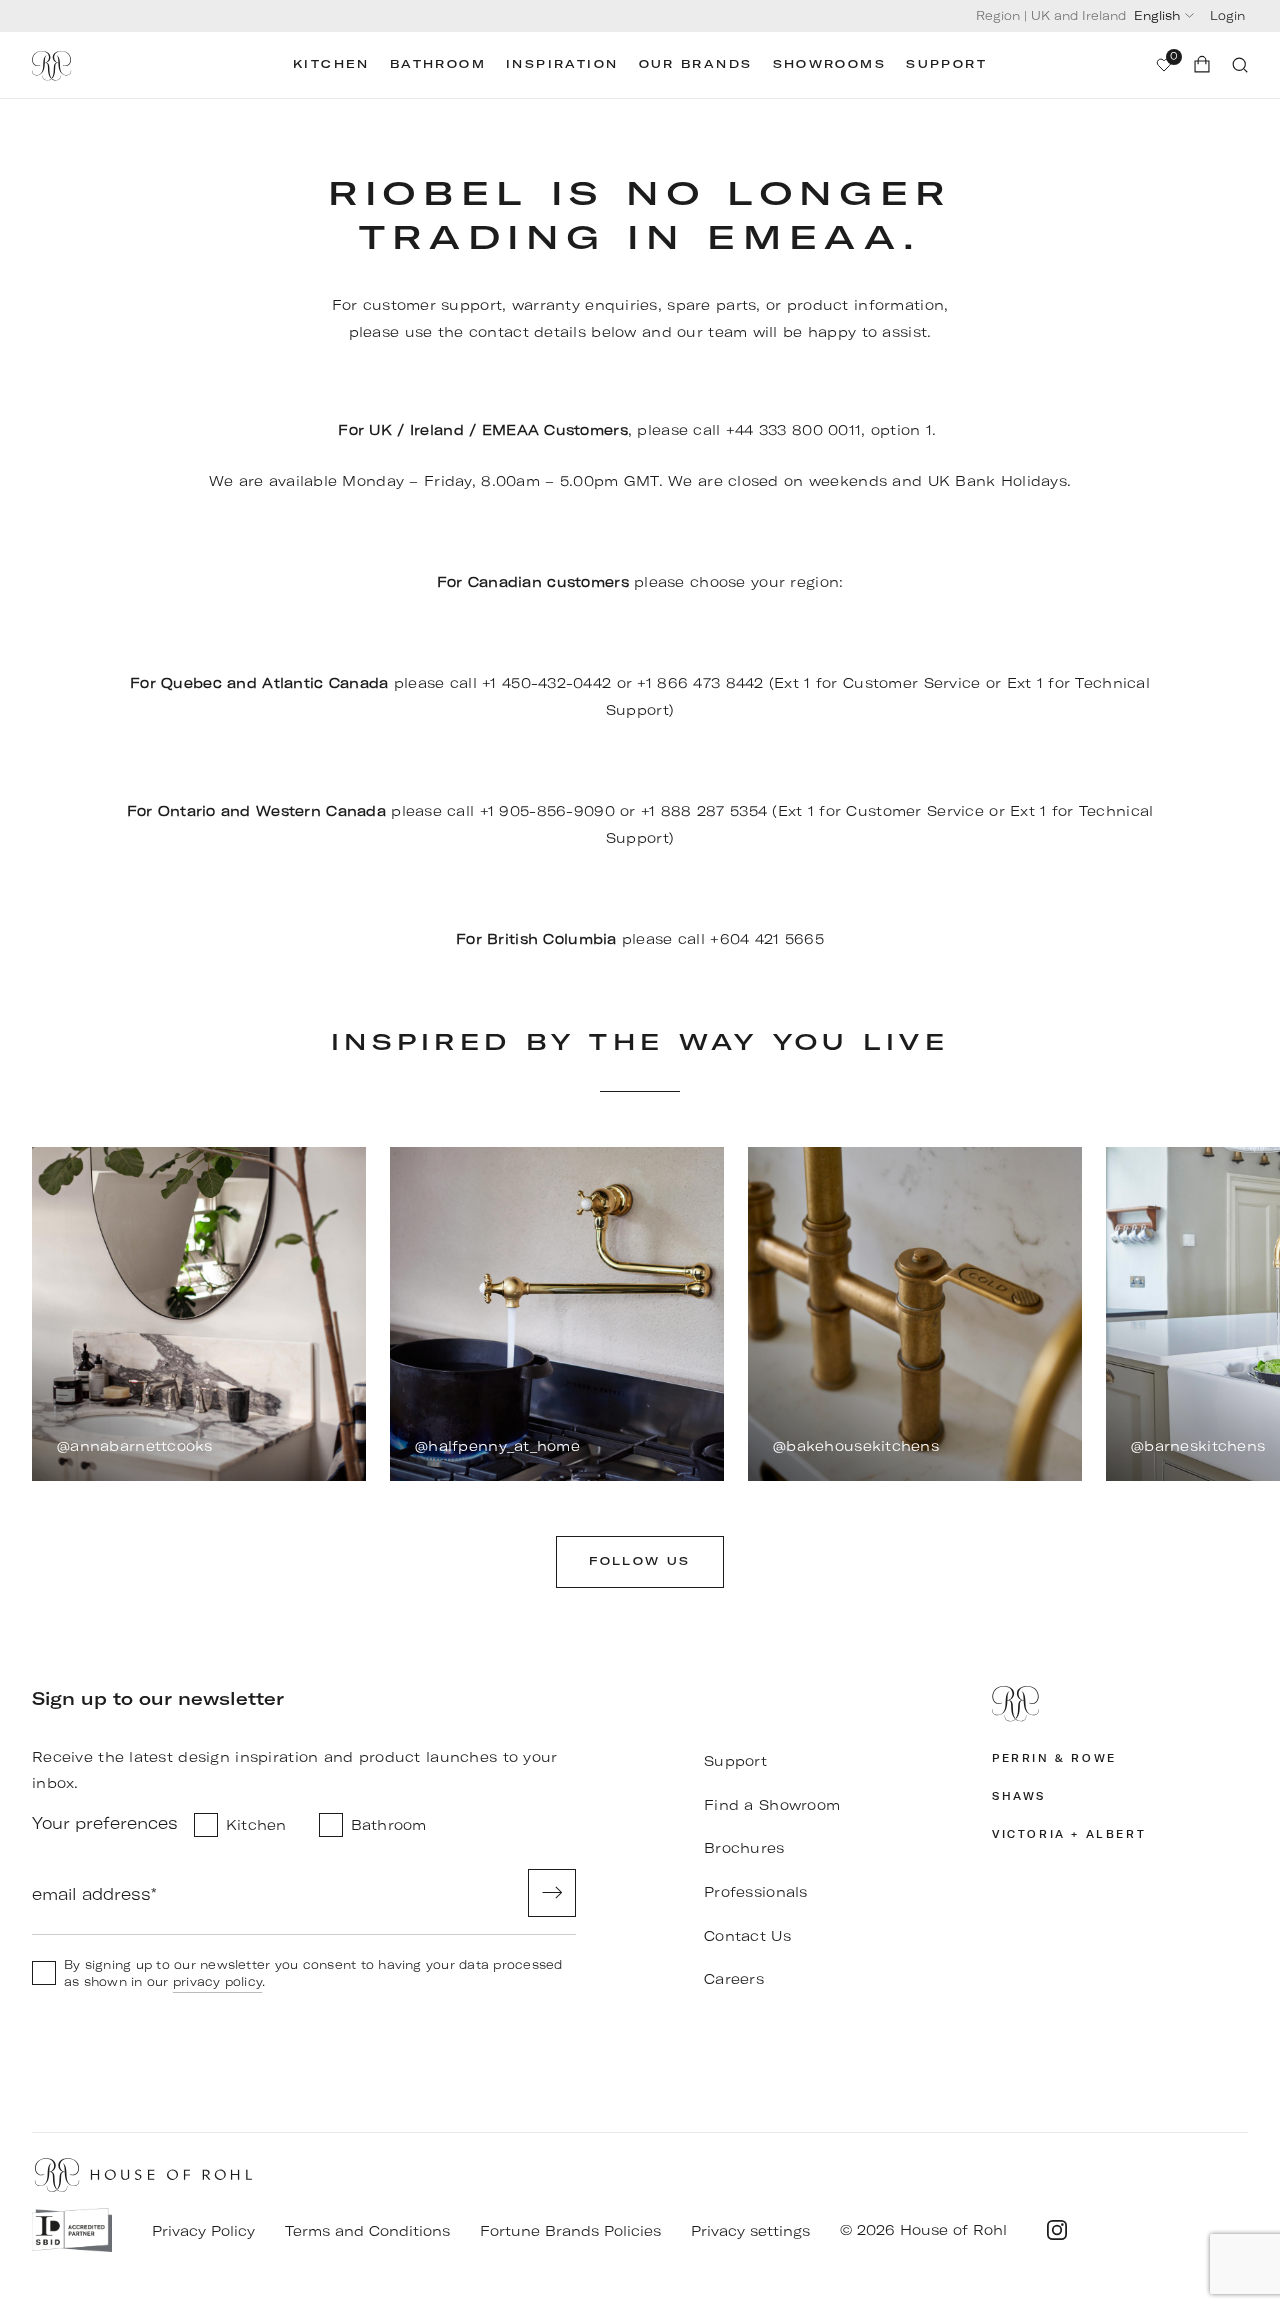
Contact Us (747, 1936)
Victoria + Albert (1069, 1834)
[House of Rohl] (1120, 1704)
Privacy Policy (203, 2231)
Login (1227, 15)
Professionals (756, 1892)
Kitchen (331, 64)
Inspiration (562, 64)
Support (946, 64)
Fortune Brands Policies (570, 2231)
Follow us (640, 1561)
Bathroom (438, 64)
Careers (734, 1979)
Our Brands (696, 64)
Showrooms (830, 64)
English (1157, 15)
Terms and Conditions (367, 2231)
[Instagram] (1057, 2230)
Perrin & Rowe (1054, 1758)
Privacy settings (750, 2231)
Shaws (1019, 1796)
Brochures (744, 1848)
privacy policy (217, 1981)
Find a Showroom (772, 1805)
